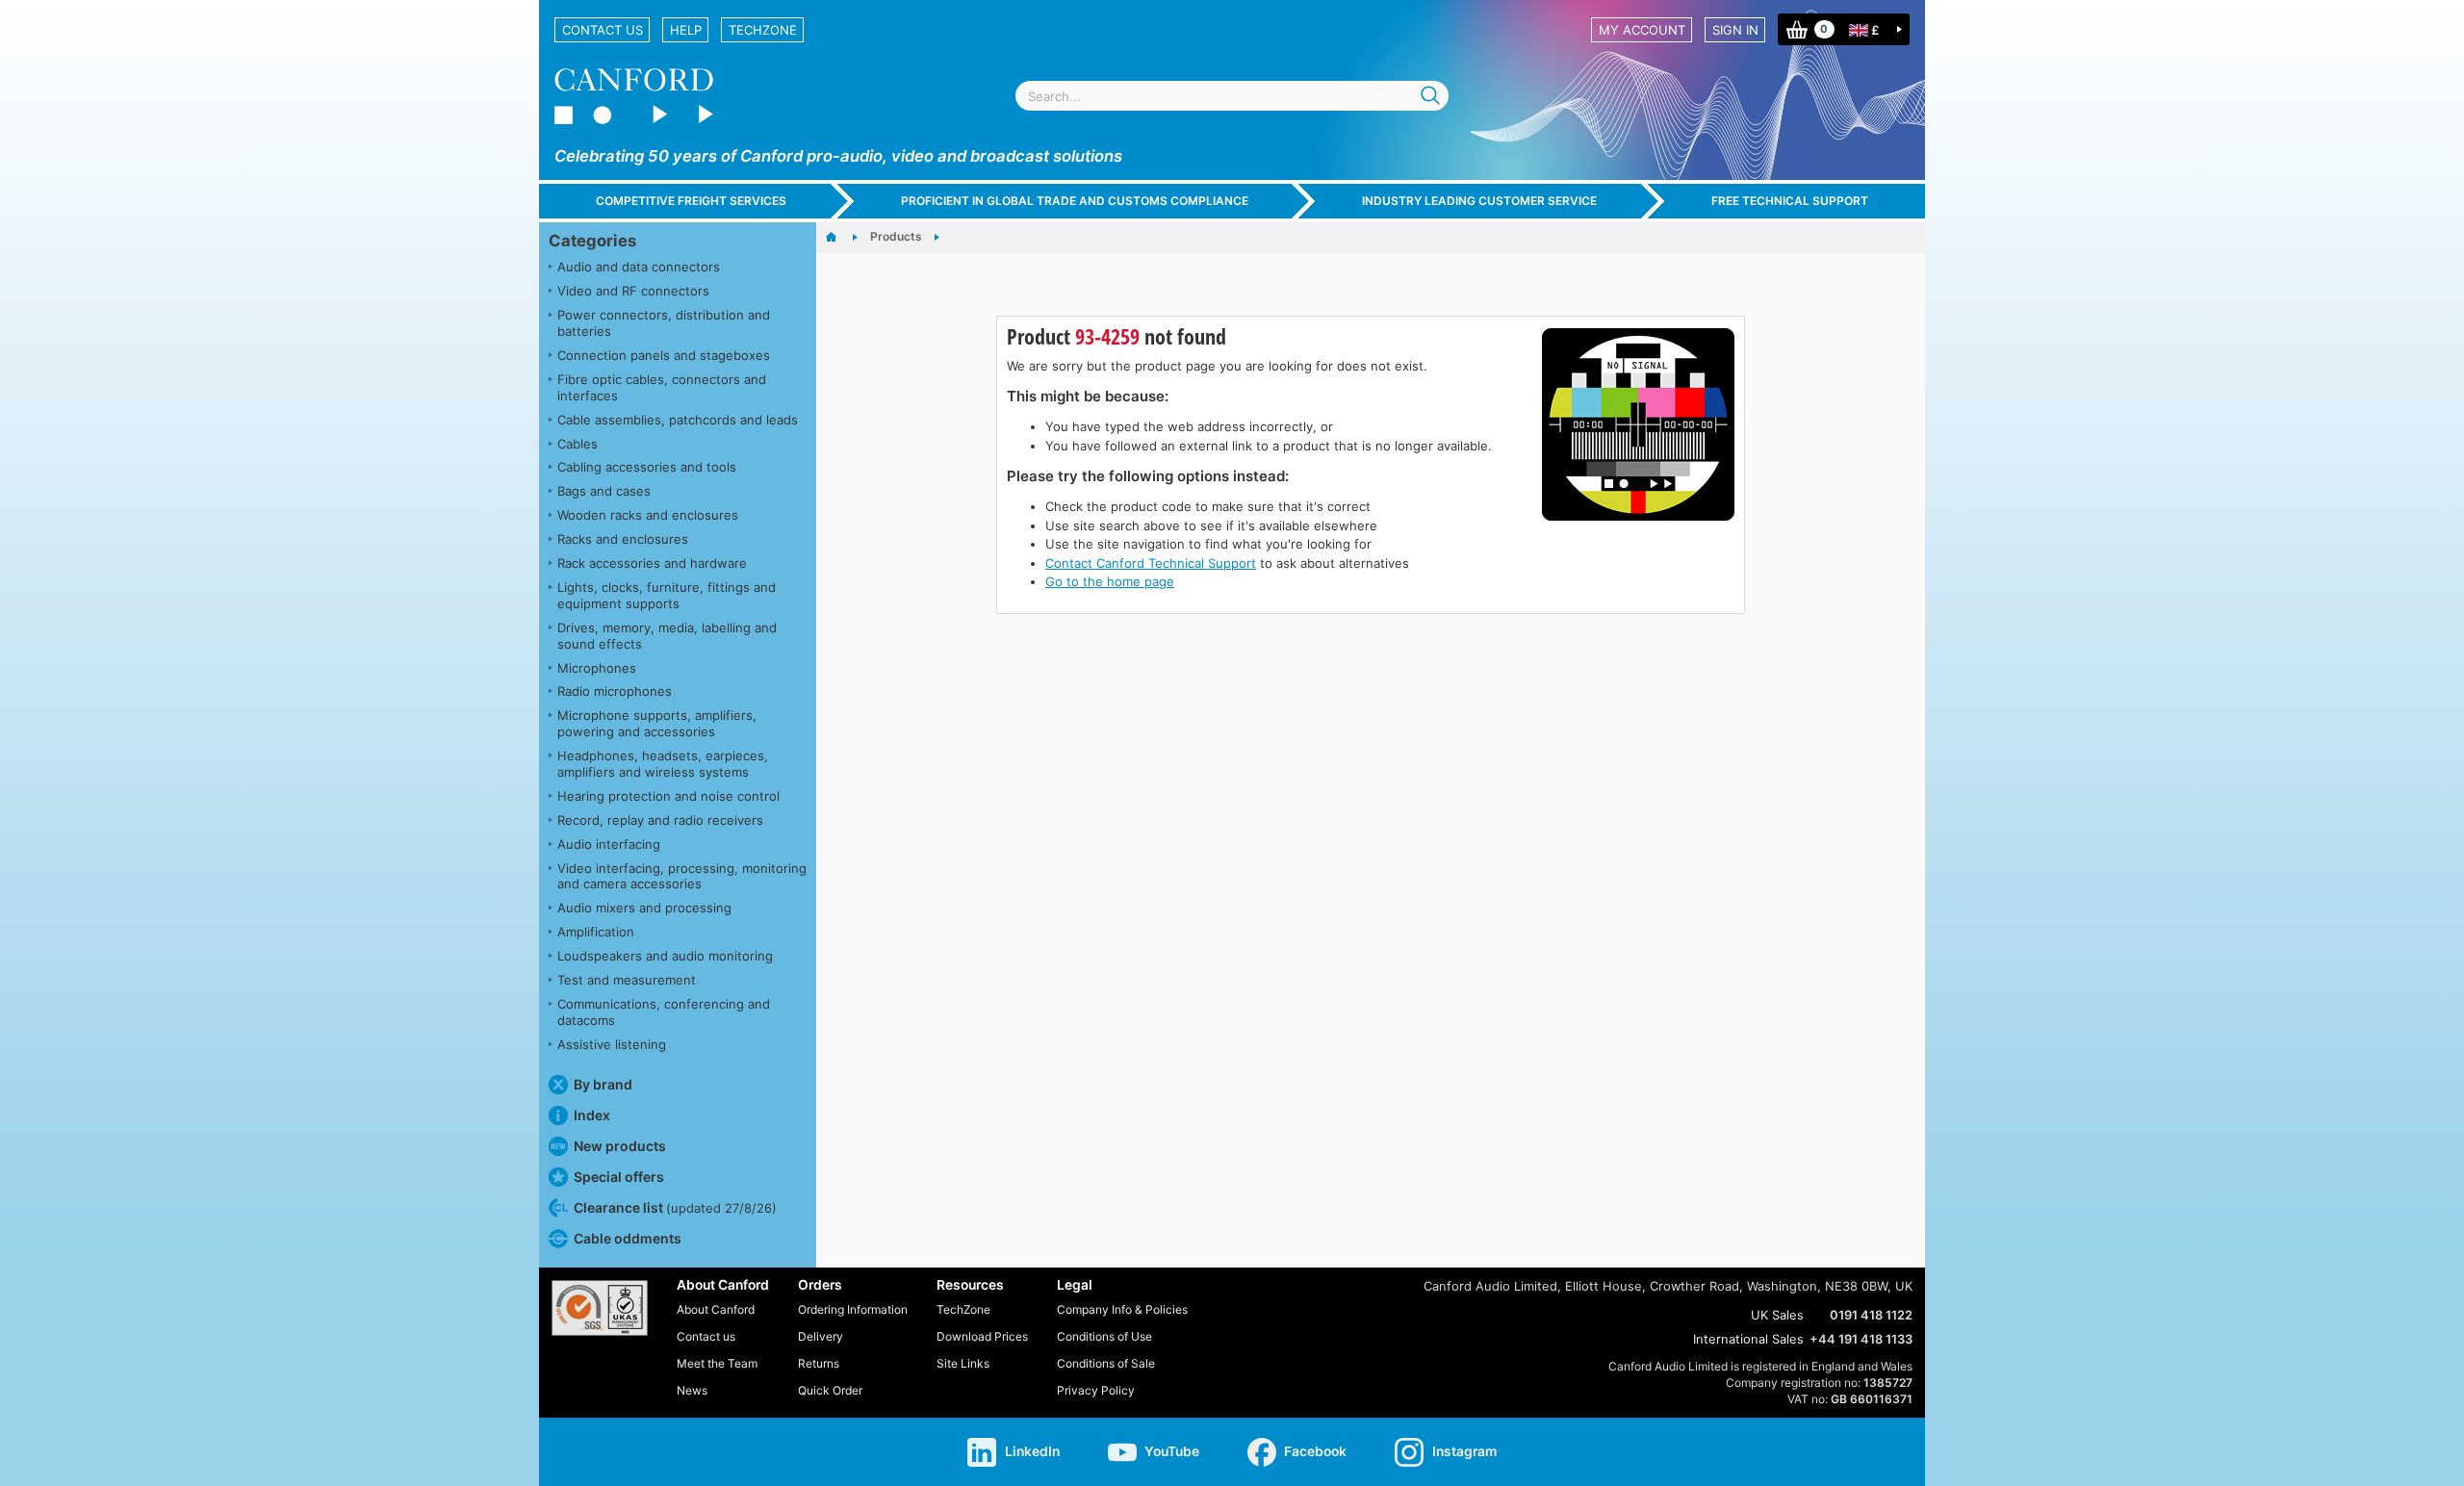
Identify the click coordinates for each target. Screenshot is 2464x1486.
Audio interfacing (609, 844)
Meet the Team (717, 1363)
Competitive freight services (691, 201)
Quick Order (830, 1390)
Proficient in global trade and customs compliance (1075, 201)
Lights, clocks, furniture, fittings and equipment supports (667, 595)
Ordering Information (853, 1309)
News (692, 1390)
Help (686, 30)
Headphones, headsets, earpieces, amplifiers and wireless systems (663, 764)
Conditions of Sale (1106, 1363)
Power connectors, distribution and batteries (664, 323)
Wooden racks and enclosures (648, 515)
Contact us (603, 30)
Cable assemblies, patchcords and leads (678, 420)
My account (1642, 30)
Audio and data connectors (639, 267)
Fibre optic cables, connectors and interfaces (662, 387)
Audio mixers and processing (644, 908)
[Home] (841, 238)
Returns (819, 1363)
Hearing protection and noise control (668, 796)
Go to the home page (1110, 581)
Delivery (821, 1336)
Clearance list (675, 1207)
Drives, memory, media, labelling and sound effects (667, 636)
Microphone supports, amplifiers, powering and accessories (657, 723)
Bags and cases (604, 491)
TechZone (763, 30)
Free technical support (1790, 201)
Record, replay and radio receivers (660, 820)
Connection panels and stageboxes (664, 355)
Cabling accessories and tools (647, 467)
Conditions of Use (1104, 1336)
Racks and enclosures (623, 539)
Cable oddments (628, 1238)
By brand (603, 1084)
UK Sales (1777, 1315)
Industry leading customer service (1479, 201)
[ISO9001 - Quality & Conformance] (600, 1308)
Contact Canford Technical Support (1151, 563)
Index (592, 1115)
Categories (592, 241)
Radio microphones (615, 691)
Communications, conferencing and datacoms (664, 1012)
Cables (577, 444)
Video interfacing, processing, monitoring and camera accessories (682, 876)
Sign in (1735, 30)
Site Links (963, 1363)
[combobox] (1232, 96)
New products (620, 1146)
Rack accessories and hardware (652, 563)
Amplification (596, 932)
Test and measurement (627, 980)
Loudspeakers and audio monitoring (665, 956)
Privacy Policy (1096, 1390)
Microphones (597, 668)
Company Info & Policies (1122, 1309)
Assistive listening (612, 1044)
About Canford (716, 1309)
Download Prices (982, 1336)
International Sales (1748, 1339)
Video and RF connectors (633, 291)
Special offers (619, 1177)
